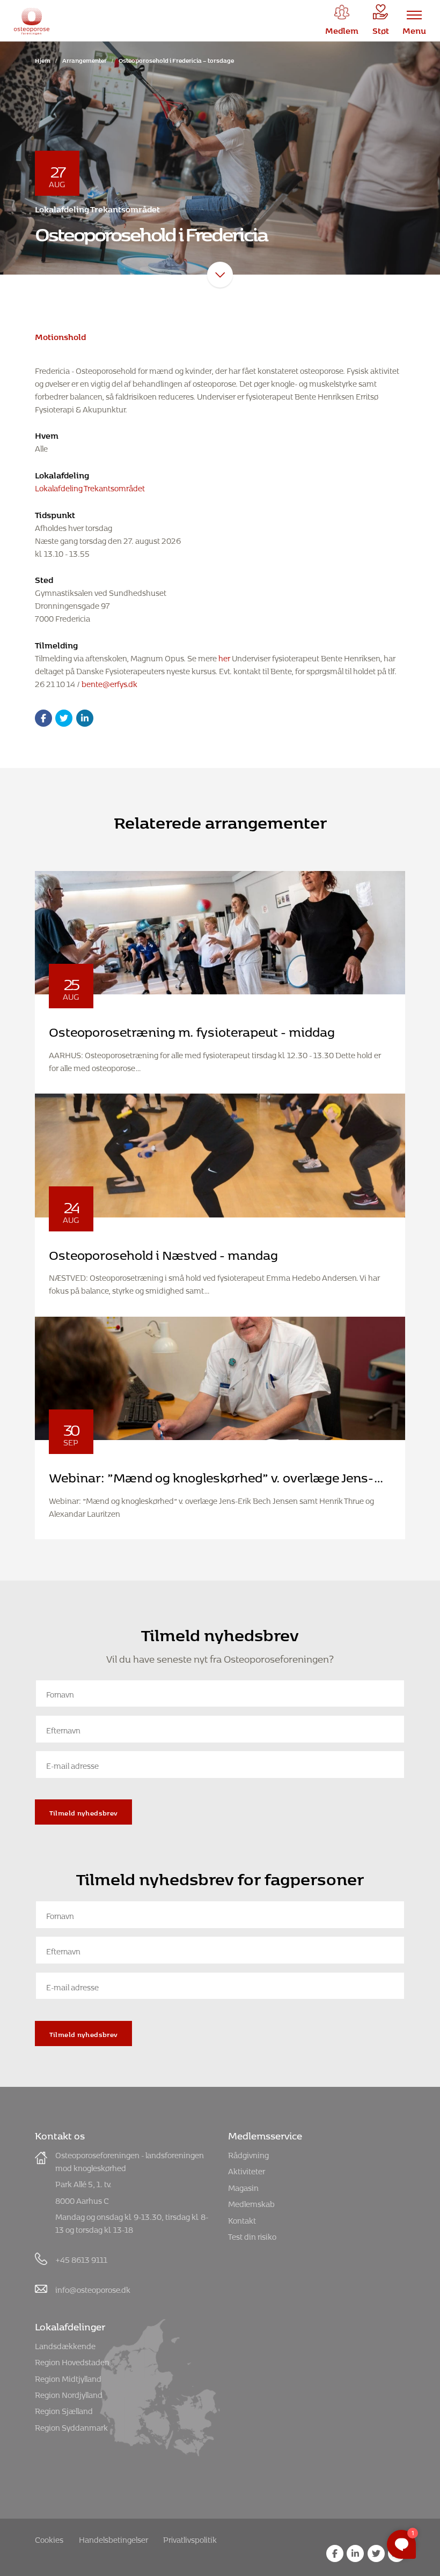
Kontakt (242, 2219)
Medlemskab (251, 2202)
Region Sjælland (64, 2409)
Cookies (49, 2538)
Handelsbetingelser (113, 2538)
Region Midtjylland (68, 2377)
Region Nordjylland (69, 2393)
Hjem (43, 59)
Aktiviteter (247, 2170)
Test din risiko (252, 2235)
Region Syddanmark (71, 2426)
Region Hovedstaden (72, 2361)
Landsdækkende (65, 2345)
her (224, 657)
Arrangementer (85, 59)
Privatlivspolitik (190, 2538)
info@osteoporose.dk (93, 2288)
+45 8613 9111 (81, 2258)
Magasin (243, 2186)
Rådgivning (248, 2154)
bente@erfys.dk (109, 682)
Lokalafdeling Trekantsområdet (90, 487)
